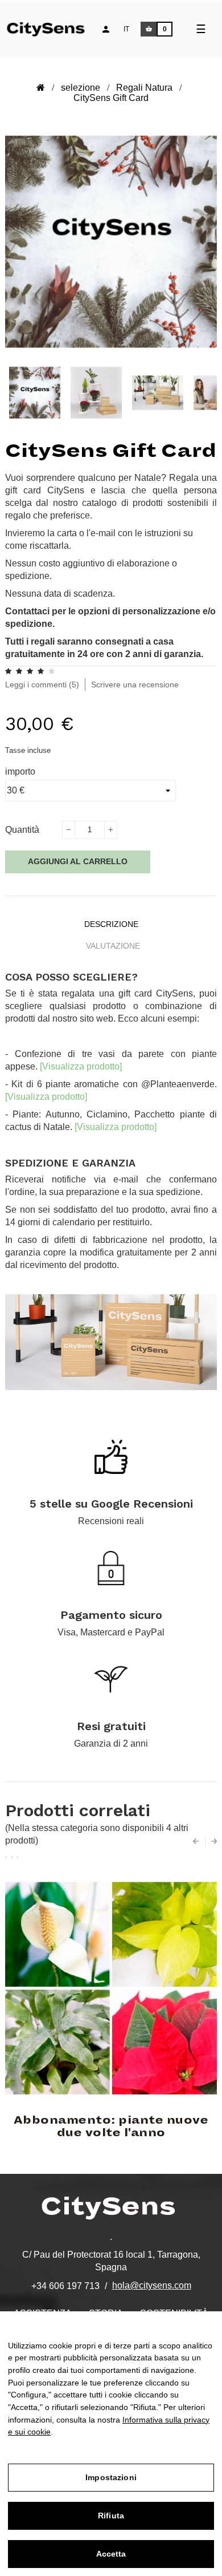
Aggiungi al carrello (78, 861)
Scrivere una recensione (135, 684)
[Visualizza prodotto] (81, 1066)
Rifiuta (111, 2516)
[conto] (106, 29)
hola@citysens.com (152, 2285)
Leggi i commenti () (42, 684)
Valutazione (113, 946)
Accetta (111, 2554)
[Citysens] (52, 28)
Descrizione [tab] (111, 924)
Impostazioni (111, 2477)
